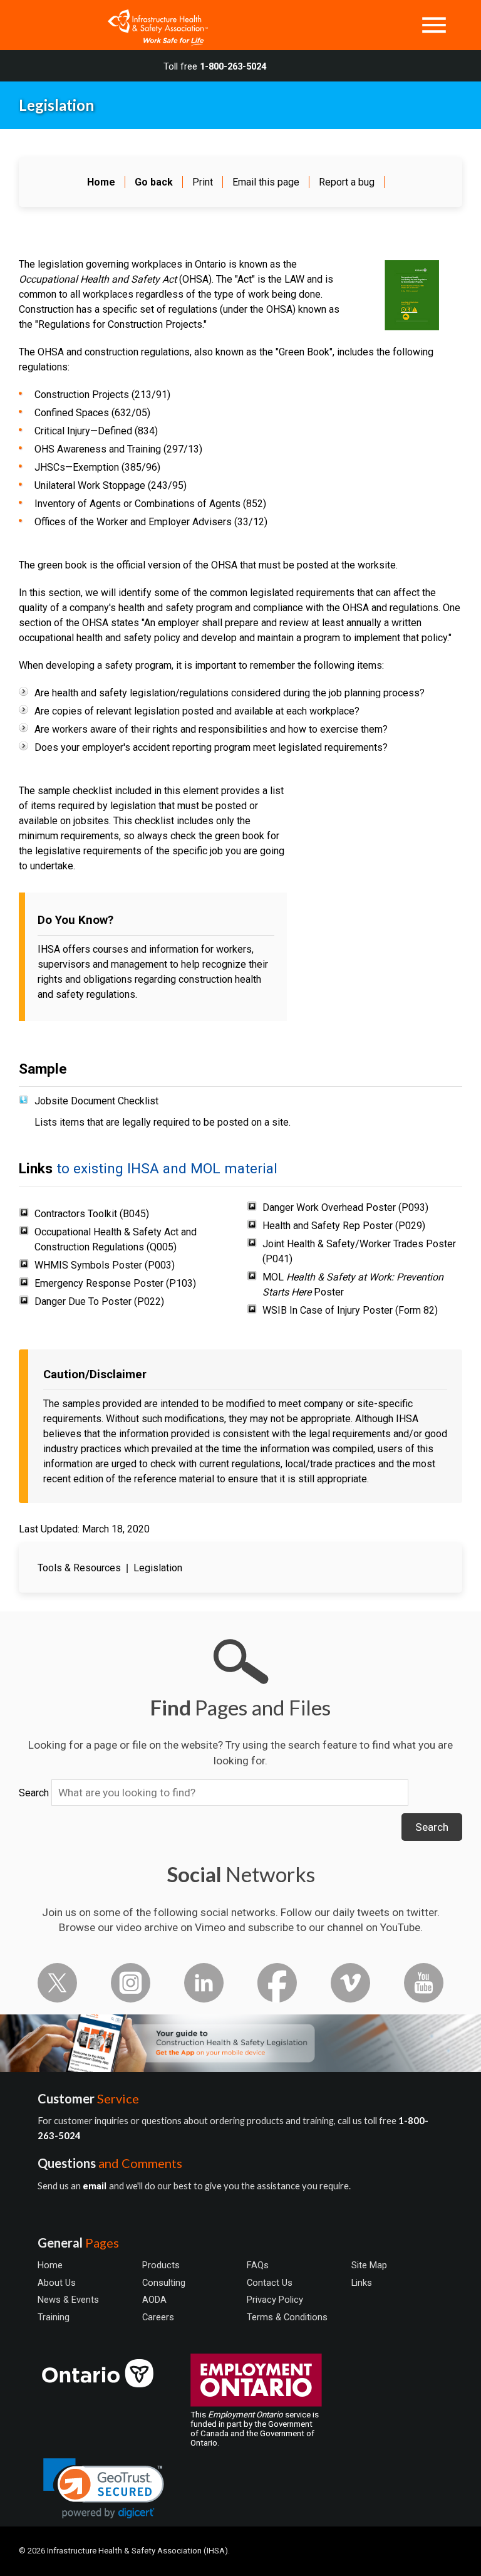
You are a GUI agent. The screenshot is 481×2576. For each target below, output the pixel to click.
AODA (154, 2300)
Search (34, 1793)
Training (54, 2317)
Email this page (266, 182)
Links (362, 2283)
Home (50, 2265)
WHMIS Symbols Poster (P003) (105, 1265)
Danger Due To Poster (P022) (99, 1301)
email (96, 2186)
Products (161, 2265)
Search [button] (432, 1827)
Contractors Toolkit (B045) (92, 1214)
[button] (104, 2489)
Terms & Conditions (287, 2317)
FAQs (258, 2265)
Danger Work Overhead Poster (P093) (345, 1207)
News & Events (68, 2300)
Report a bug (347, 182)
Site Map (369, 2265)
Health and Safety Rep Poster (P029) (344, 1226)
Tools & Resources (79, 1568)
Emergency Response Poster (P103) (115, 1283)
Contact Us (270, 2283)
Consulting (164, 2283)
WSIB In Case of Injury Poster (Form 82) (350, 1310)
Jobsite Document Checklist (96, 1101)
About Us (57, 2283)
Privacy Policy (275, 2300)
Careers (158, 2317)
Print (203, 182)
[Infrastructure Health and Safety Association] (152, 25)
